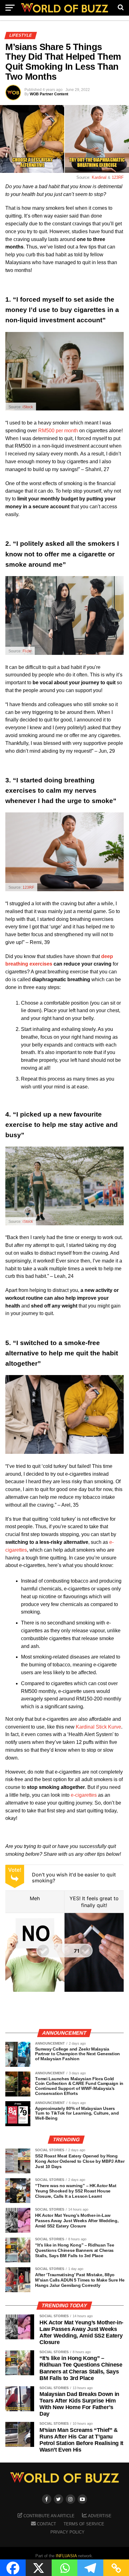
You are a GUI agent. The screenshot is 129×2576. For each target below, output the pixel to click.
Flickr (27, 651)
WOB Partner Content (49, 94)
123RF (118, 177)
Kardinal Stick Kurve (98, 1727)
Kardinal (99, 177)
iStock (28, 407)
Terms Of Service (84, 2524)
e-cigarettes (84, 1795)
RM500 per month (58, 431)
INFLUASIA (66, 2556)
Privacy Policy (67, 2532)
